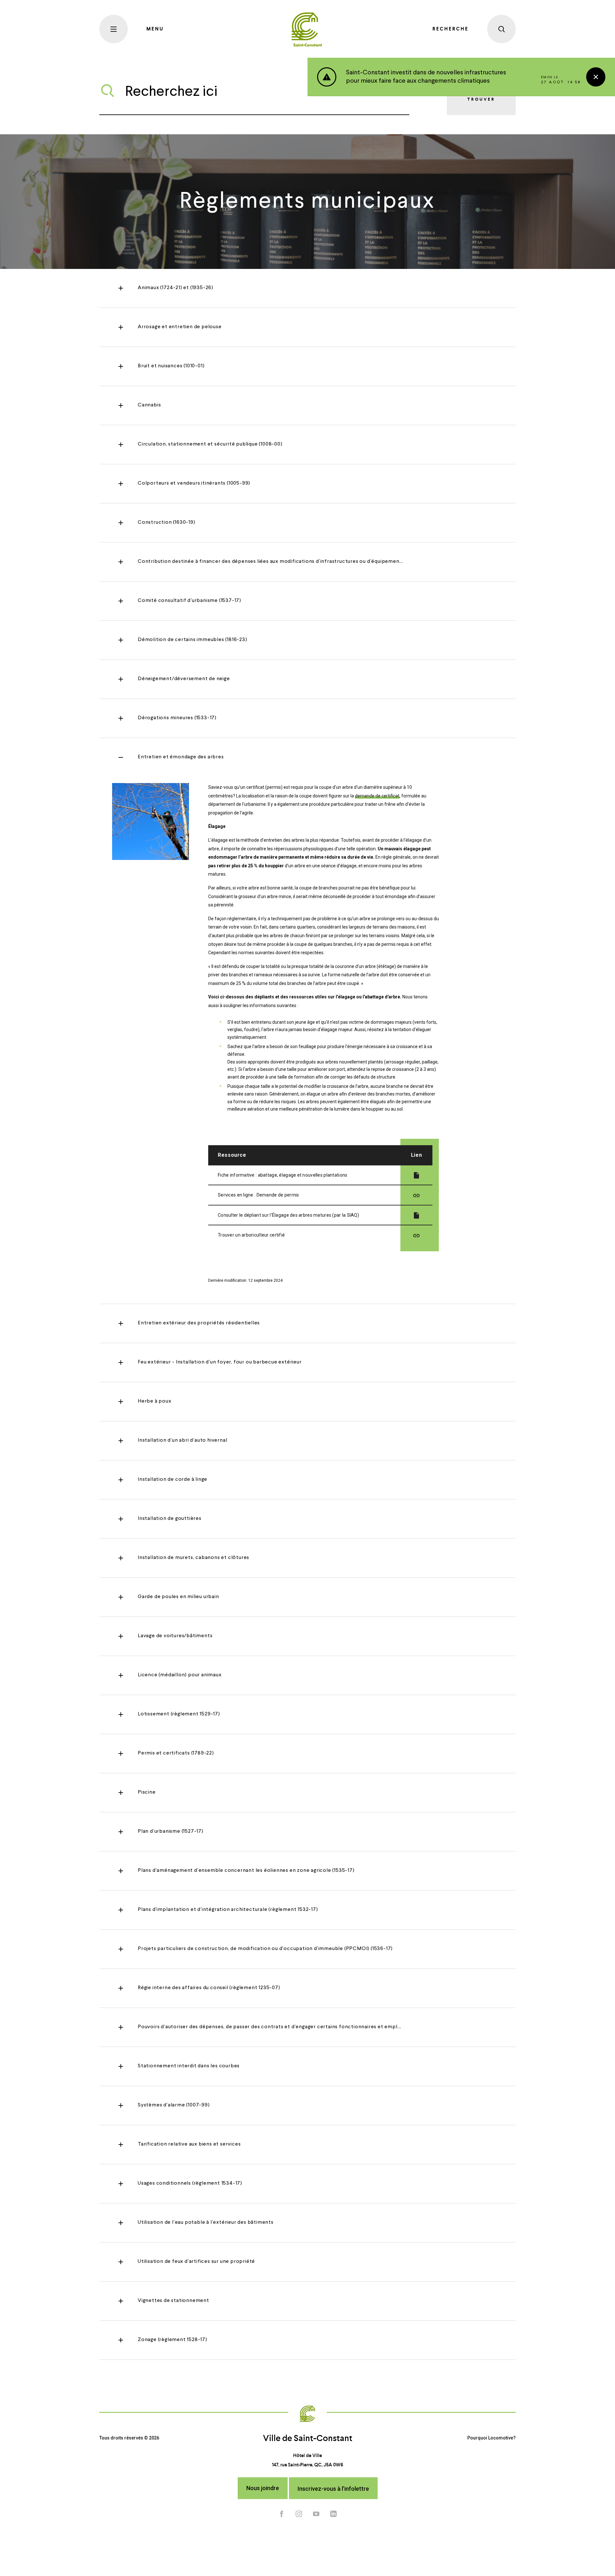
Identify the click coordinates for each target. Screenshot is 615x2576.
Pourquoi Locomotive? (492, 2438)
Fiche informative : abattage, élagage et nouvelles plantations (283, 1175)
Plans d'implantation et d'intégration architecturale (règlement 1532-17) (228, 1910)
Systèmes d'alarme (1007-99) (174, 2105)
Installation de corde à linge (172, 1480)
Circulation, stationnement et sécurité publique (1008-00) (210, 444)
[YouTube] (316, 2513)
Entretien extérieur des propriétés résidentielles (199, 1323)
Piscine (147, 1792)
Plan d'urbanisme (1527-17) (171, 1831)
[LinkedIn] (333, 2513)
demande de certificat (377, 796)
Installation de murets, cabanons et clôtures (193, 1558)
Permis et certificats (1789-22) (176, 1753)
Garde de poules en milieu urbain (178, 1597)
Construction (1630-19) (167, 522)
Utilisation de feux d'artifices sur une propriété (196, 2262)
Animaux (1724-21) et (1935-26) (176, 288)
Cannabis (149, 405)
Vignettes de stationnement (173, 2301)
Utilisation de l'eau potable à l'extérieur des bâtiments (206, 2222)
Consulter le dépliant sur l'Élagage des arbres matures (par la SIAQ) (288, 1215)
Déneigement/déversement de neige (184, 679)
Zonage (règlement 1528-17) (172, 2340)
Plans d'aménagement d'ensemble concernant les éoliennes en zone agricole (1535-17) (246, 1871)
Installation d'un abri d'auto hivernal (182, 1440)
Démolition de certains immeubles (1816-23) (193, 640)
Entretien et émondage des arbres (181, 757)
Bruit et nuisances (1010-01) (171, 366)
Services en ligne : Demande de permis (258, 1195)
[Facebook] (282, 2513)
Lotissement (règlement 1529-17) (179, 1714)
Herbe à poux (155, 1401)
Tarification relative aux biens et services (189, 2144)
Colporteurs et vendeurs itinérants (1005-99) (194, 483)
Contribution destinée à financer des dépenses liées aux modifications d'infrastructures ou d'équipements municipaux (286, 562)
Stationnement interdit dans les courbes (189, 2066)
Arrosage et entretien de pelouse (180, 327)
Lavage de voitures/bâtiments (175, 1636)
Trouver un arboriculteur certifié (251, 1235)
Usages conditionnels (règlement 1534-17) (190, 2183)
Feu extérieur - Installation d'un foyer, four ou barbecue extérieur (220, 1362)
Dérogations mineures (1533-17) (177, 718)
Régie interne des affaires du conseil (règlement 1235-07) (209, 1988)
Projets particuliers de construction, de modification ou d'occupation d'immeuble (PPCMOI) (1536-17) (265, 1949)
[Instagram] (299, 2513)
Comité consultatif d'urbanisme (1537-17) (189, 601)
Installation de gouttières (170, 1519)
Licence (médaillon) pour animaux (180, 1675)
